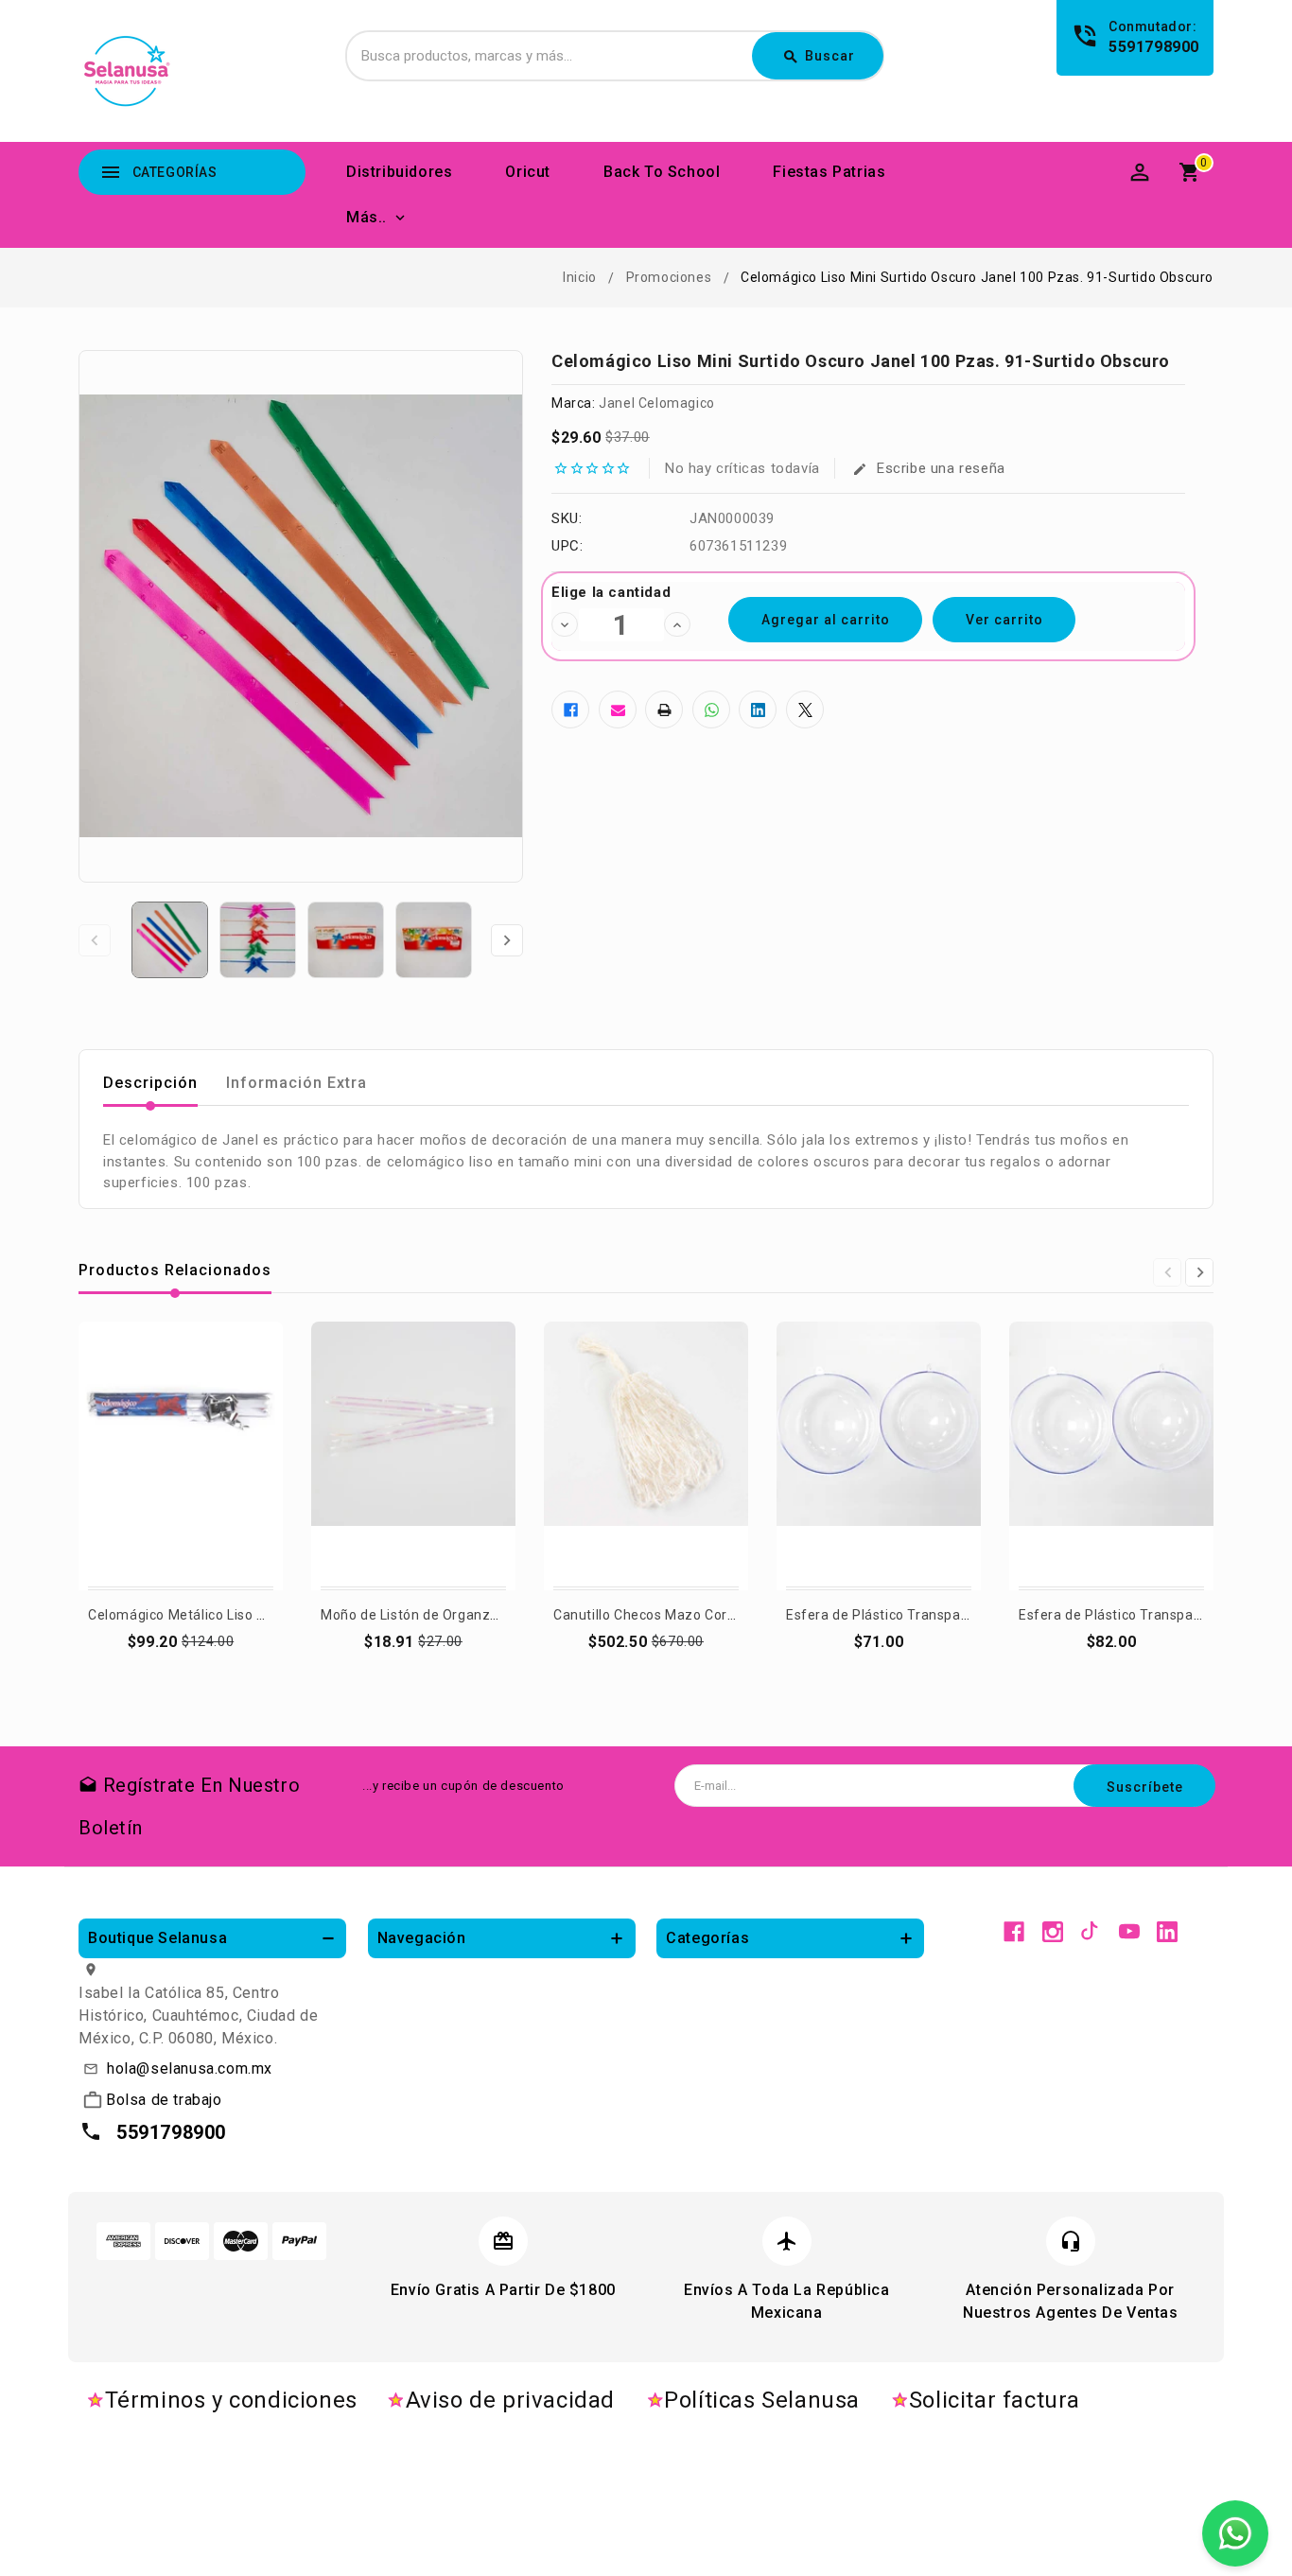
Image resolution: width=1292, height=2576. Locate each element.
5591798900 (1154, 47)
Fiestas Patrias (829, 172)
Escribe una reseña (928, 468)
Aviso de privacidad (510, 2400)
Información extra (297, 1083)
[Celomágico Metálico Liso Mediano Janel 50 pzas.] (181, 1456)
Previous (95, 940)
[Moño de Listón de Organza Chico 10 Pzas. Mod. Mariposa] (413, 1456)
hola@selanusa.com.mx (190, 2068)
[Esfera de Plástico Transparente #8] (1111, 1456)
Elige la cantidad (611, 592)
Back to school (662, 172)
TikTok (1091, 1932)
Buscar (819, 57)
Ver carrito (1004, 620)
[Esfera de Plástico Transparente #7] (879, 1456)
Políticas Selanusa (762, 2400)
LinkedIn (1167, 1932)
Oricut (528, 172)
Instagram (1053, 1932)
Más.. (367, 217)
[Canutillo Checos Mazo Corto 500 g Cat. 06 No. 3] (646, 1456)
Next (507, 940)
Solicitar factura (995, 2400)
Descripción (150, 1083)
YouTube (1129, 1932)
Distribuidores (399, 172)
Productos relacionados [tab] (175, 1270)
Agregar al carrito (880, 1667)
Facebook (1014, 1932)
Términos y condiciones (231, 2400)
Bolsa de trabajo (164, 2100)
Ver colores (181, 1666)
